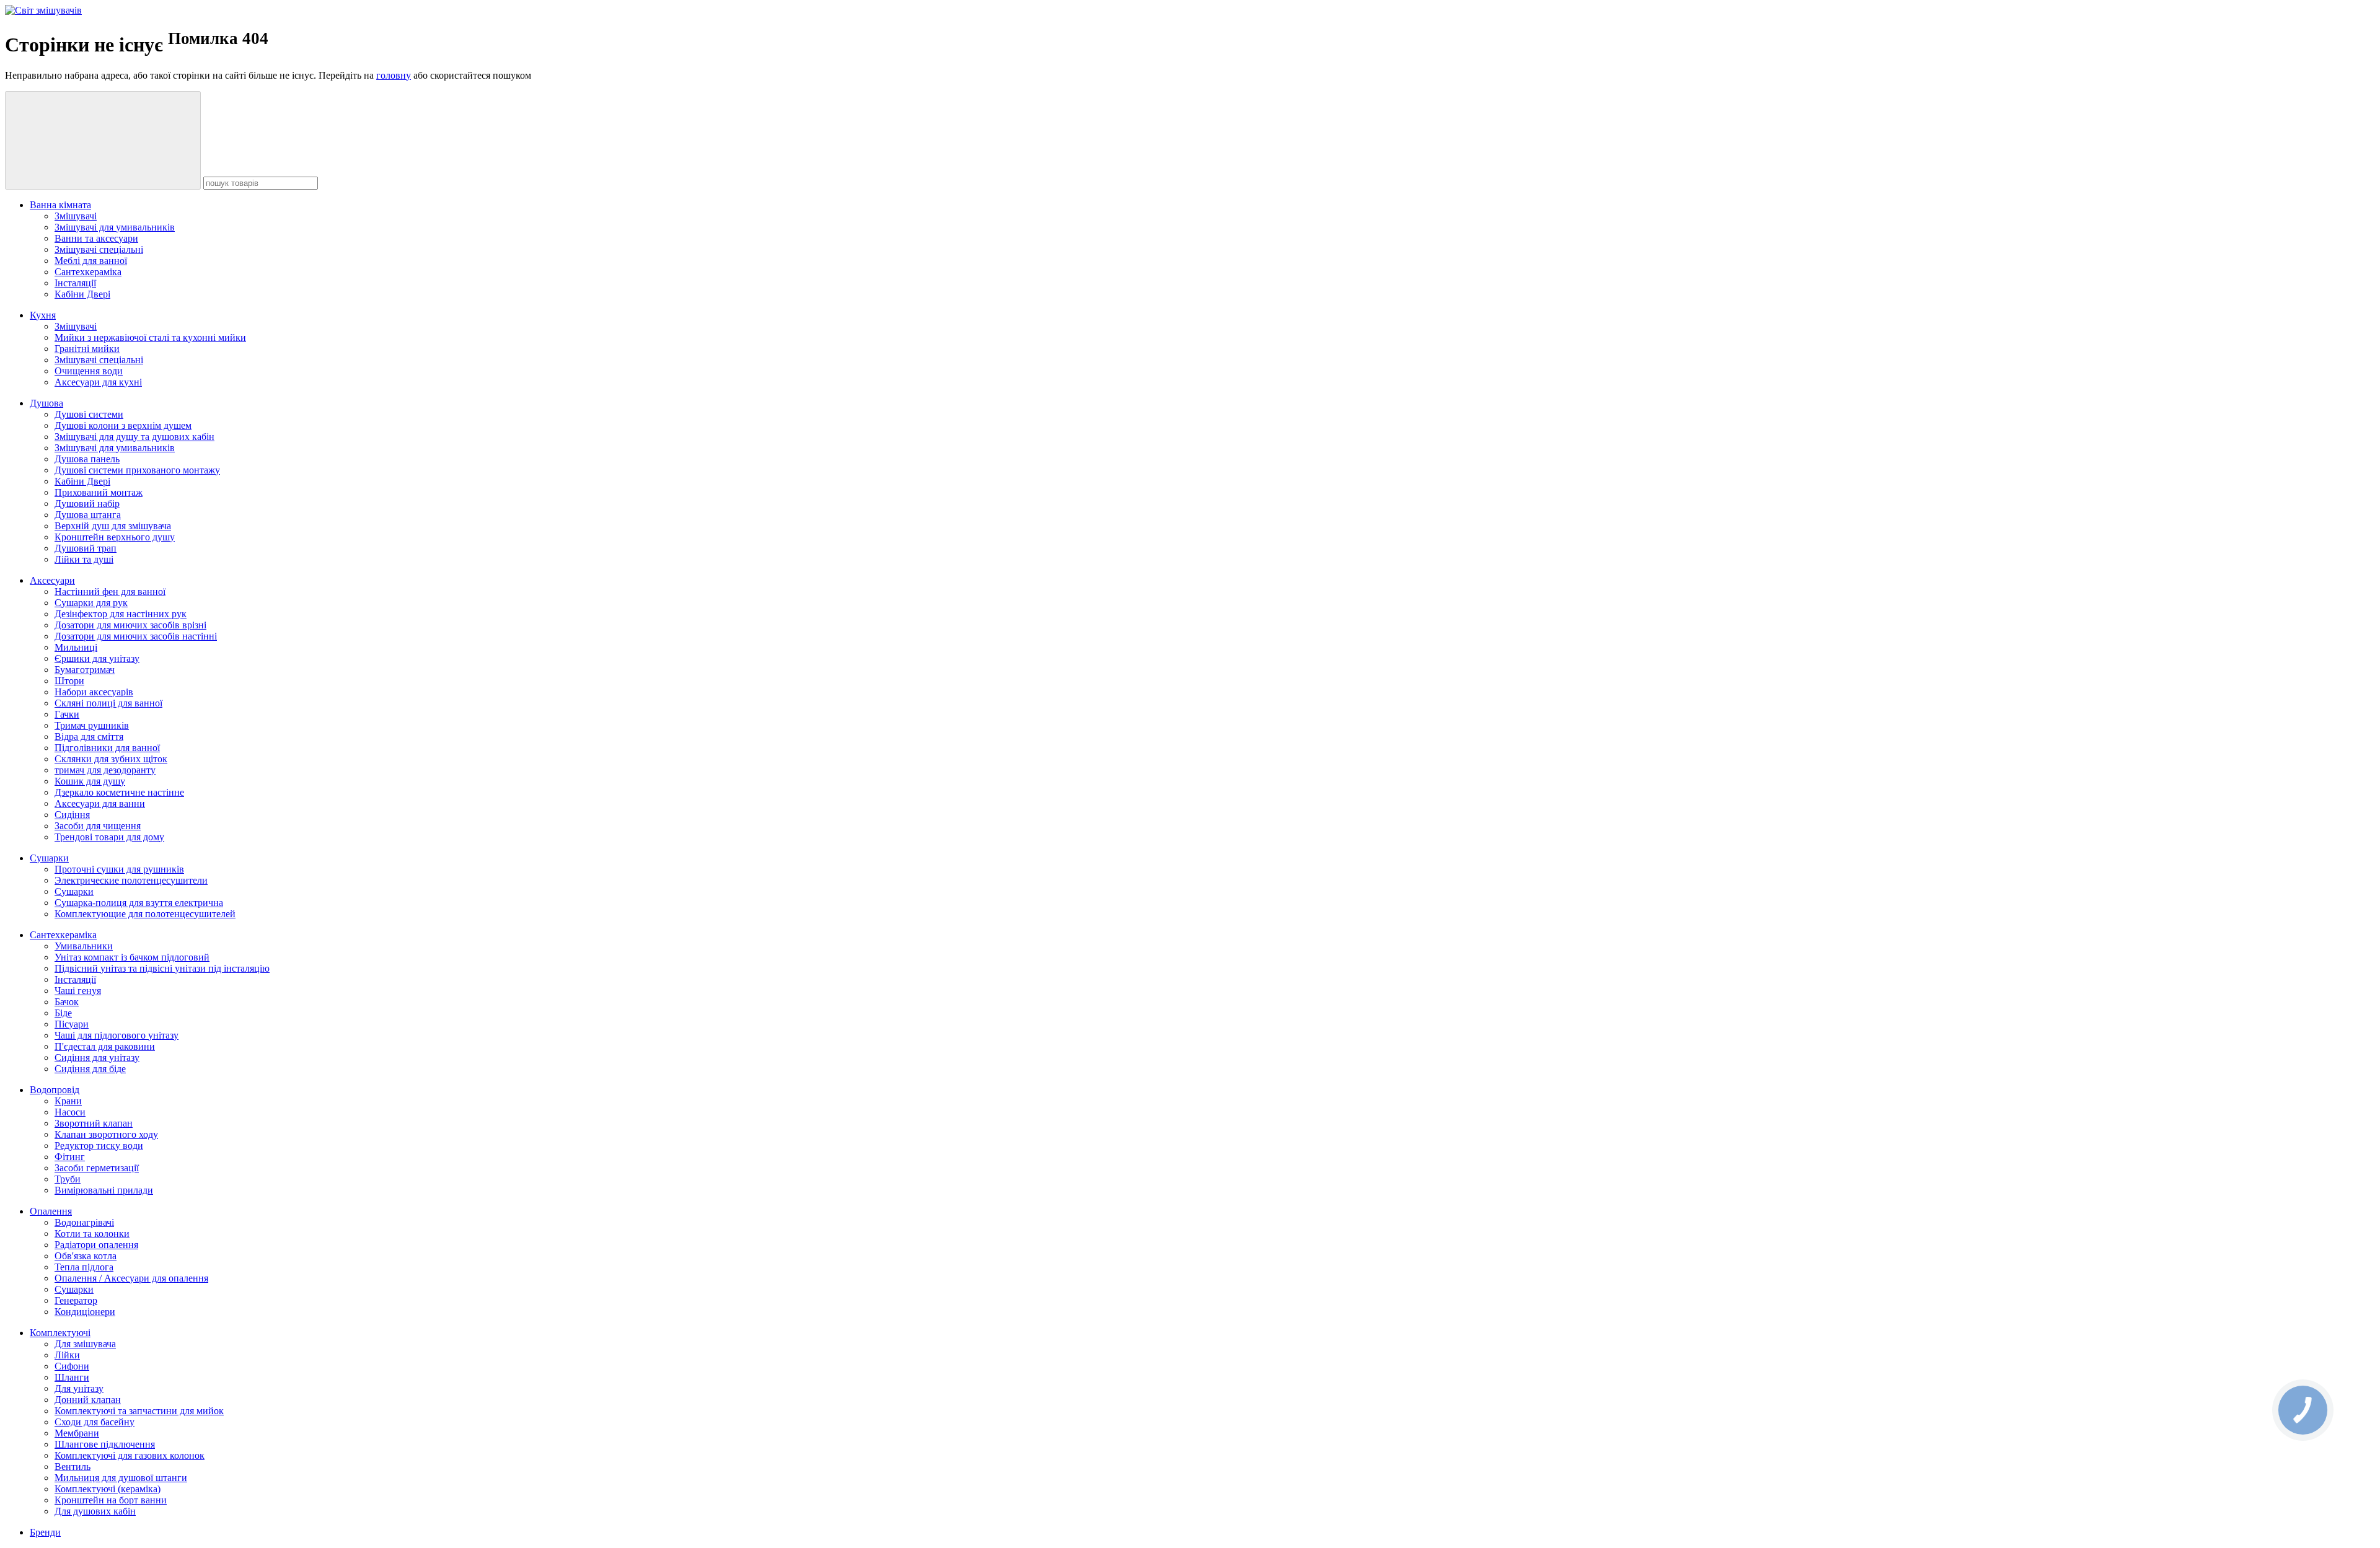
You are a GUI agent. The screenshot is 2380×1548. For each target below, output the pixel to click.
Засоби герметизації (97, 1168)
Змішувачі (76, 216)
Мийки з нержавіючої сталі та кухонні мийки (150, 337)
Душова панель (87, 459)
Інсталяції (75, 283)
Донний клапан (88, 1400)
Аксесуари (52, 580)
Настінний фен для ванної (110, 591)
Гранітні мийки (87, 349)
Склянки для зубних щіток (111, 759)
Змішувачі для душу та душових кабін (134, 437)
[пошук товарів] (103, 140)
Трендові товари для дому (109, 837)
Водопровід (55, 1090)
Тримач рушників (92, 725)
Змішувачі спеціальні (99, 249)
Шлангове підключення (105, 1444)
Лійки (67, 1355)
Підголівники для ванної (107, 748)
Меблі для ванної (91, 261)
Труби (68, 1179)
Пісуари (72, 1024)
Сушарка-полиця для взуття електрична (139, 903)
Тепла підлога (84, 1267)
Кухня (43, 315)
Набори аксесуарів (94, 692)
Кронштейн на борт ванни (111, 1500)
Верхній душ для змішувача (113, 526)
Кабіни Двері (82, 294)
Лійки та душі (84, 559)
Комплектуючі (60, 1333)
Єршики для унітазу (97, 658)
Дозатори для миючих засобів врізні (130, 625)
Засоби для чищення (98, 826)
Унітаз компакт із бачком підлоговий (132, 957)
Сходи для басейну (95, 1422)
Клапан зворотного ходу (106, 1134)
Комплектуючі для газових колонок (130, 1455)
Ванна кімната (60, 205)
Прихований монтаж (99, 492)
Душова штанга (88, 515)
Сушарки (49, 858)
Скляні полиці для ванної (108, 703)
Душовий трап (86, 548)
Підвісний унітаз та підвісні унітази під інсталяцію (162, 968)
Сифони (72, 1366)
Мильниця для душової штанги (121, 1478)
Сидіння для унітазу (97, 1058)
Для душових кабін (95, 1511)
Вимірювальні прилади (104, 1190)
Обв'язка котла (86, 1256)
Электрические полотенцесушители (131, 880)
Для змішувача (85, 1344)
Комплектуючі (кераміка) (108, 1489)
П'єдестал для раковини (105, 1046)
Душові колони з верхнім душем (123, 425)
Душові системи (89, 414)
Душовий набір (87, 504)
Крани (68, 1101)
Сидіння (72, 815)
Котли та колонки (92, 1234)
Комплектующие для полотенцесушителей (145, 914)
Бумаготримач (85, 670)
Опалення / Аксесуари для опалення (131, 1278)
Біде (63, 1013)
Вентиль (73, 1467)
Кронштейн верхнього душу (115, 537)
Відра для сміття (89, 737)
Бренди (45, 1532)
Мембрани (77, 1433)
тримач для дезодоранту (105, 770)
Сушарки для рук (91, 603)
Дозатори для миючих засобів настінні (136, 636)
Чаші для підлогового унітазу (117, 1035)
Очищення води (89, 371)
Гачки (67, 714)
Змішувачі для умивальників (115, 227)
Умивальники (84, 946)
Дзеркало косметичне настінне (119, 792)
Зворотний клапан (94, 1123)
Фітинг (70, 1157)
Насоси (70, 1112)
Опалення (51, 1211)
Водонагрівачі (84, 1222)
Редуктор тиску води (99, 1146)
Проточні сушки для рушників (119, 869)
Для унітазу (79, 1388)
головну (394, 75)
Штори (69, 681)
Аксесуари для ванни (100, 803)
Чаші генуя (78, 991)
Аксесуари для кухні (98, 382)
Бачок (67, 1002)
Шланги (72, 1377)
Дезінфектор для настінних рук (121, 614)
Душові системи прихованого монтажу (137, 470)
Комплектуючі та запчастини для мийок (139, 1411)
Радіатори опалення (96, 1245)
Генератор (76, 1300)
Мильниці (76, 647)
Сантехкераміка (88, 272)
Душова (46, 403)
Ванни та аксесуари (96, 238)
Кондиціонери (85, 1312)
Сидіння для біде (90, 1069)
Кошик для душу (90, 781)
